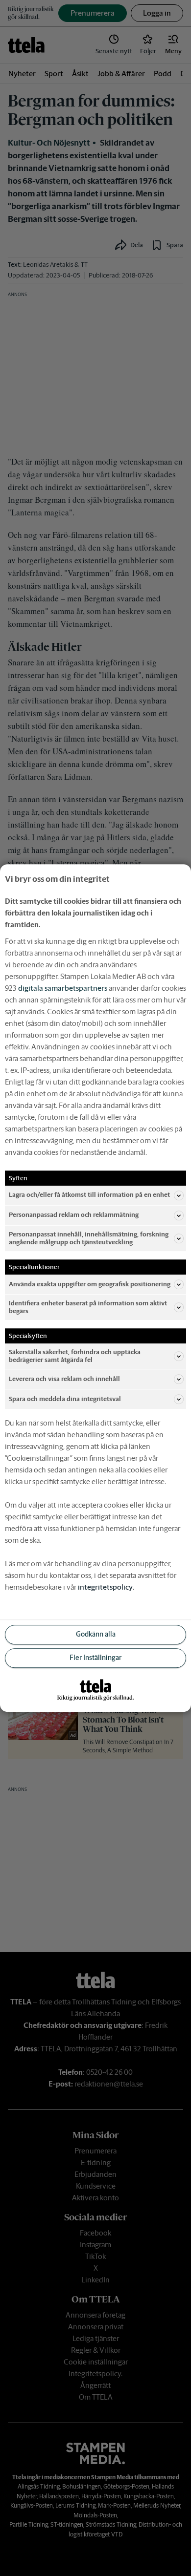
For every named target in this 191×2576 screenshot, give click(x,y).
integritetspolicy (105, 1587)
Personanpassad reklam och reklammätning (74, 1215)
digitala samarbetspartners (63, 988)
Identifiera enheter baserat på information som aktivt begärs (88, 1307)
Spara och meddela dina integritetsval (65, 1399)
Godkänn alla (96, 1635)
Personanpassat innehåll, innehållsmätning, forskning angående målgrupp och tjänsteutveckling (89, 1238)
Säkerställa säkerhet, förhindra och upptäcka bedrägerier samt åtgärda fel (75, 1356)
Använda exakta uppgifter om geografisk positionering (90, 1284)
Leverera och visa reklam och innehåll (64, 1379)
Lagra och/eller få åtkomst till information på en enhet (89, 1195)
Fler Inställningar (95, 1658)
